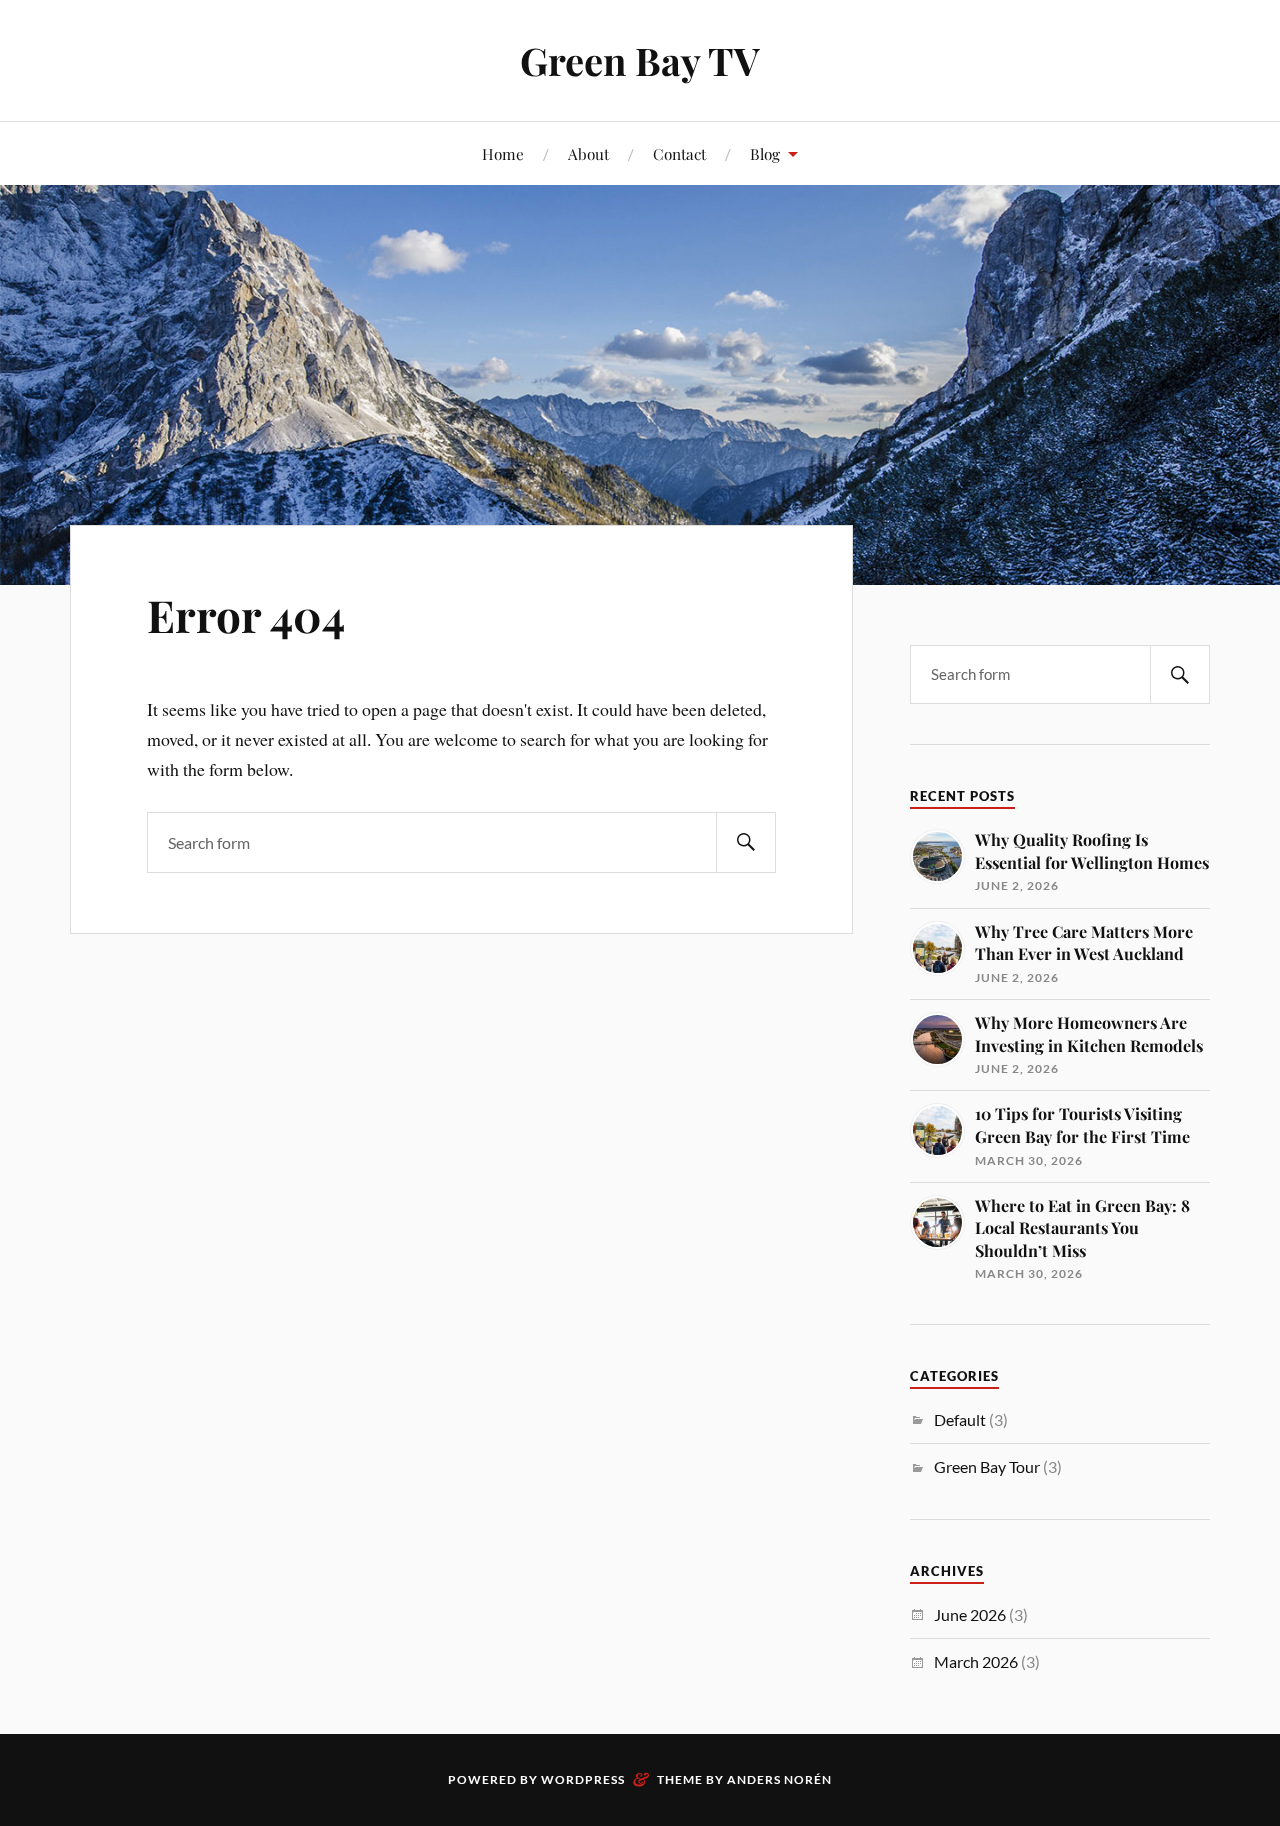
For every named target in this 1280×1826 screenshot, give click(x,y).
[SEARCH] (746, 842)
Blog (765, 153)
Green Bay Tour (987, 1466)
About (588, 153)
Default (960, 1419)
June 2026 (970, 1614)
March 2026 (976, 1661)
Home (503, 153)
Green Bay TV (640, 60)
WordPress (583, 1779)
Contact (679, 153)
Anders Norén (779, 1779)
